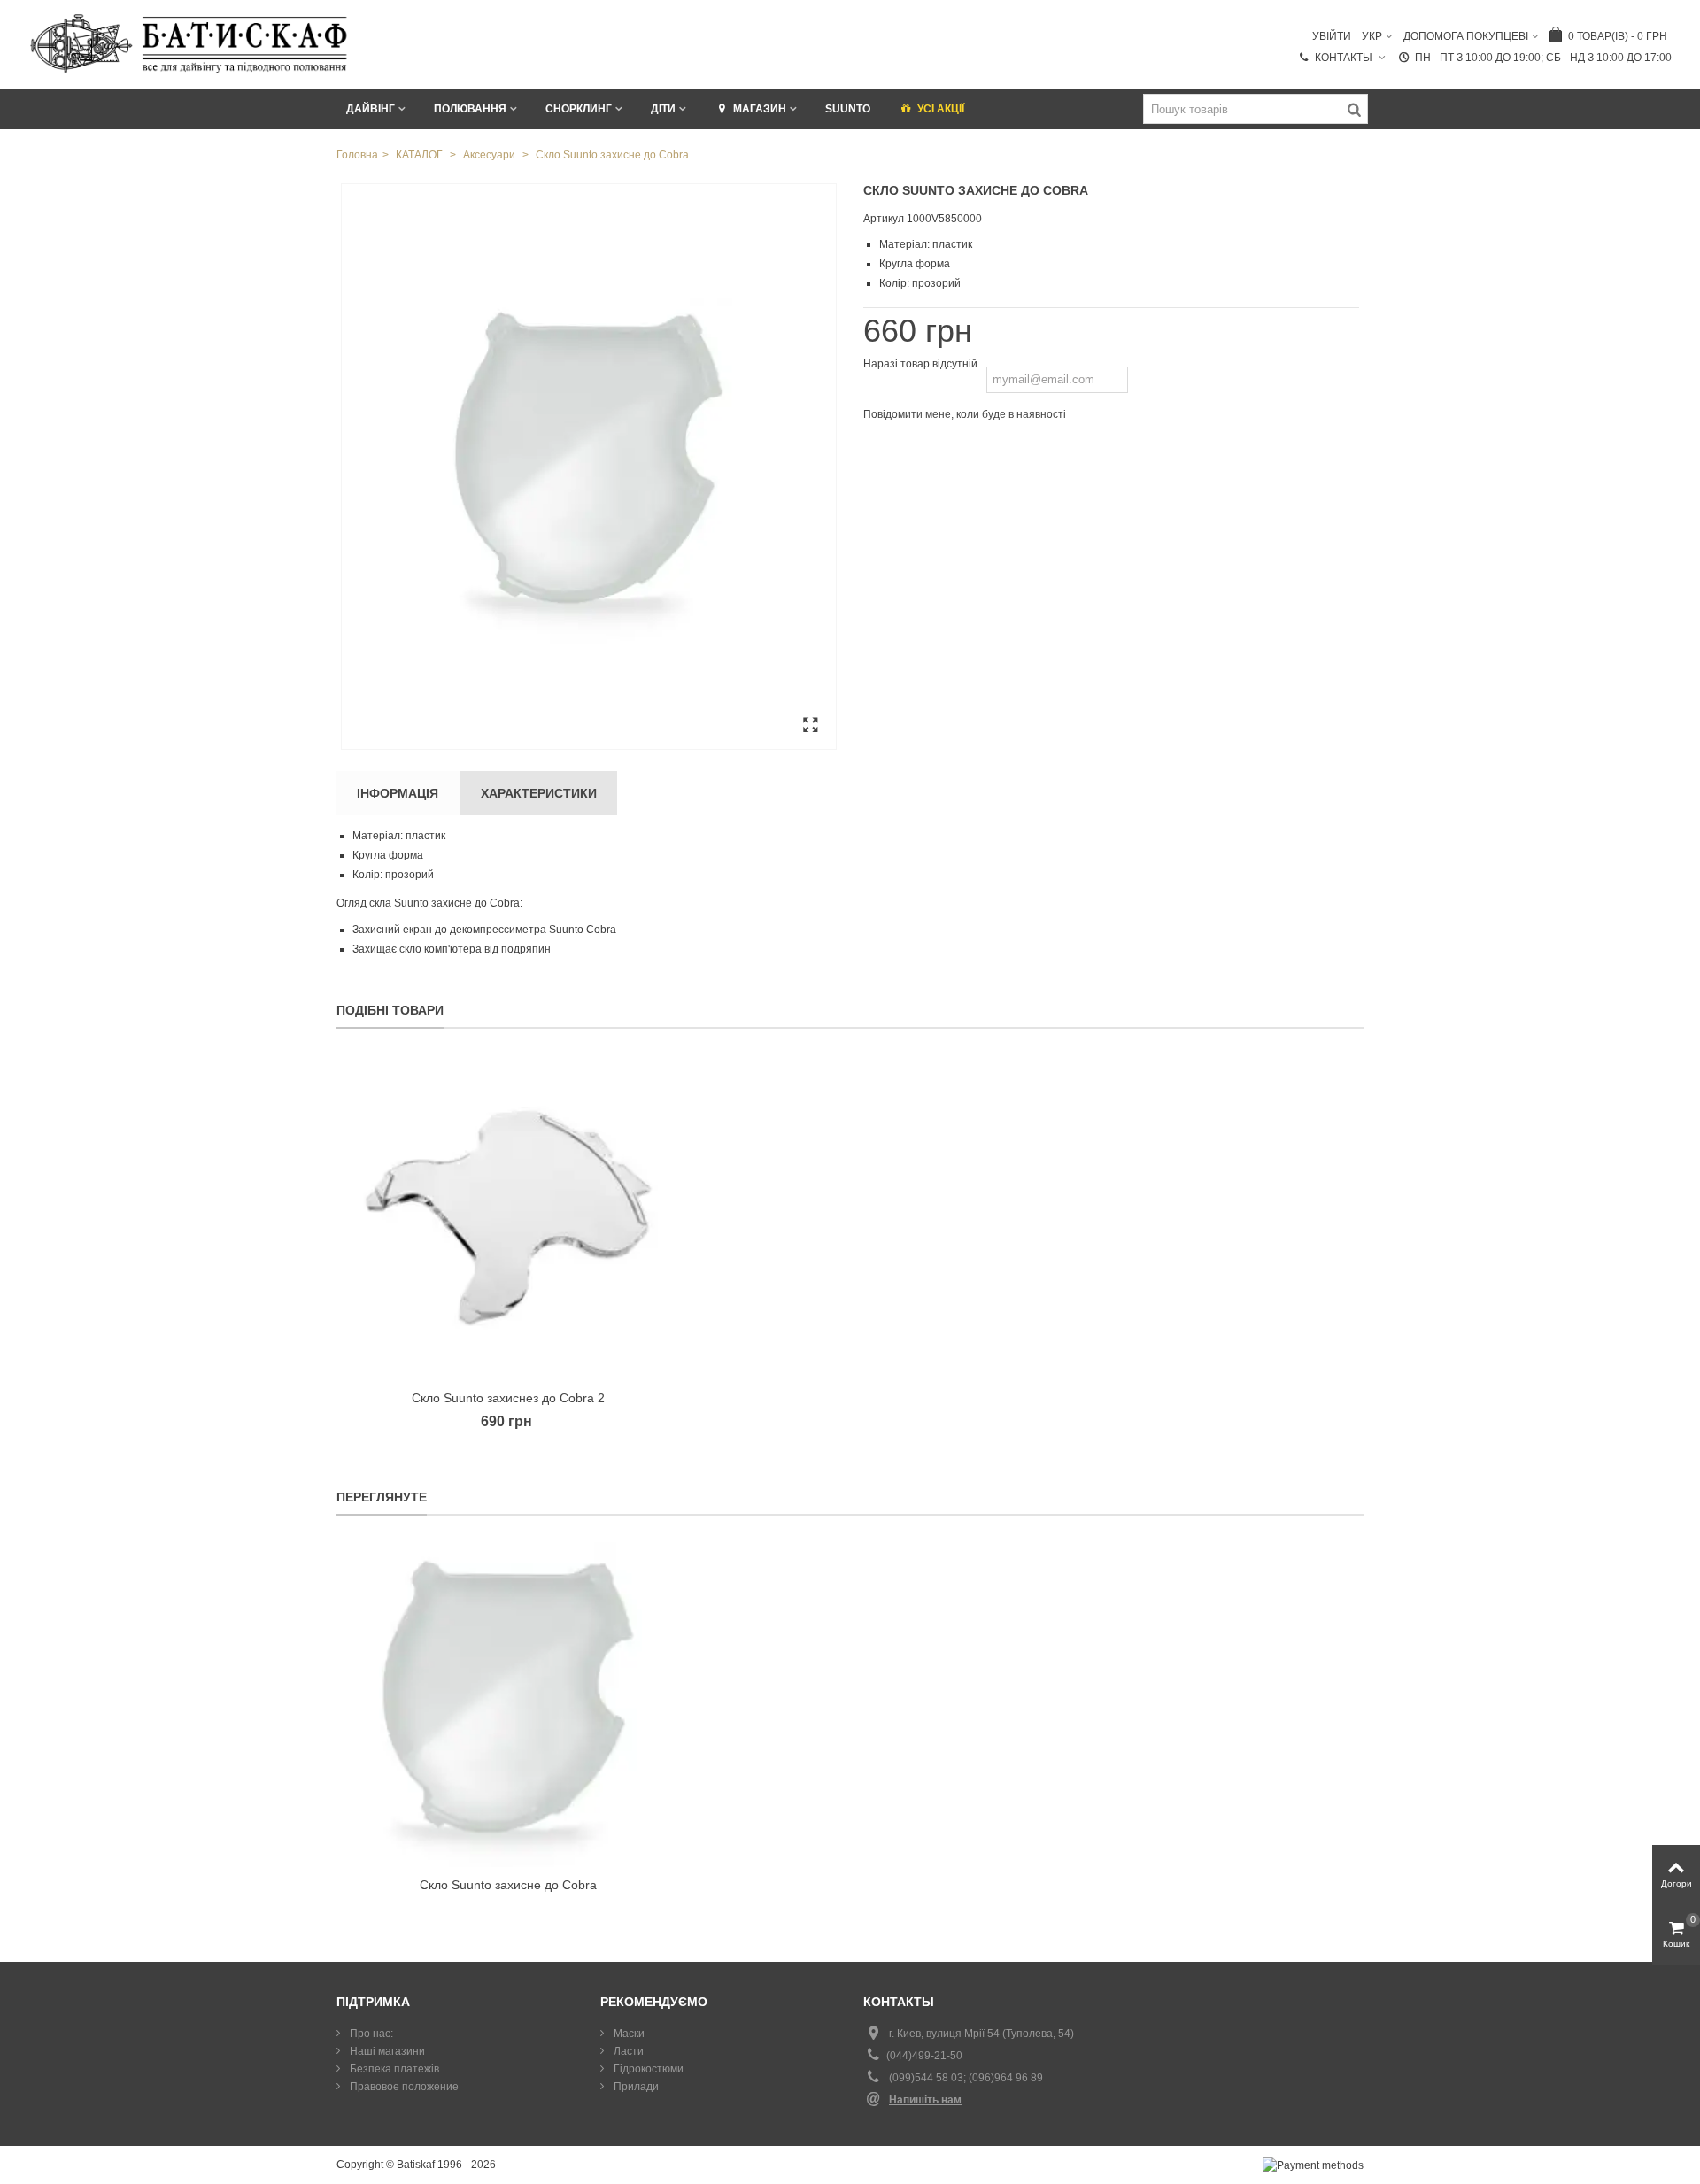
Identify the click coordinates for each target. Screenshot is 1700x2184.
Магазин (760, 109)
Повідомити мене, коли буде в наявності (965, 414)
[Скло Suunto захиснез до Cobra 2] (508, 1218)
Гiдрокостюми (647, 2069)
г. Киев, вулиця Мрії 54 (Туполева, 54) (981, 2034)
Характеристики (539, 793)
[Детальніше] (508, 1705)
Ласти (627, 2051)
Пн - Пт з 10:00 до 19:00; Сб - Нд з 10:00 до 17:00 (1543, 58)
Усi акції (941, 109)
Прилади (635, 2087)
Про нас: (370, 2034)
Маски (628, 2034)
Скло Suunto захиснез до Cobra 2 (508, 1398)
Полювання (470, 109)
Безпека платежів (393, 2069)
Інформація (398, 793)
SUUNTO (848, 109)
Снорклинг (579, 109)
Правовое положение (403, 2087)
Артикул (884, 219)
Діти (663, 109)
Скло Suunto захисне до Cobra (508, 1885)
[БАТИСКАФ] (190, 43)
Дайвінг (371, 109)
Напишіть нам (925, 2100)
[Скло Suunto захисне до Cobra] (589, 467)
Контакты (1345, 58)
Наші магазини (386, 2051)
